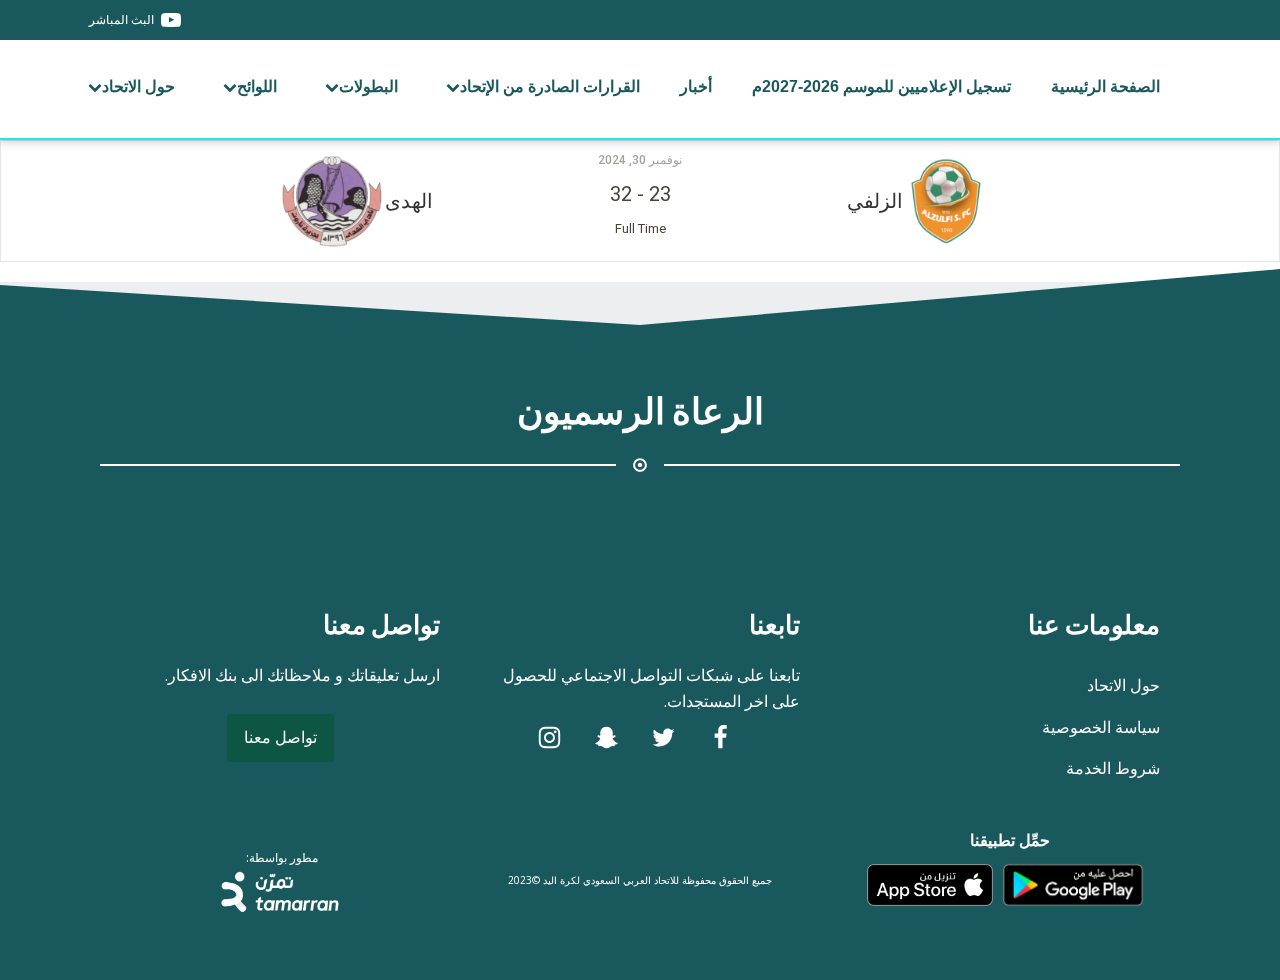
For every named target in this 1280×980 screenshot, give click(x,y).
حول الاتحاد (138, 86)
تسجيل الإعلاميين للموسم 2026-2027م (881, 86)
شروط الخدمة (1113, 768)
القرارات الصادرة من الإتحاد (550, 86)
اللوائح (257, 86)
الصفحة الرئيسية (1105, 86)
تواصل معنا (280, 737)
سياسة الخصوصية (1101, 727)
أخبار (696, 86)
